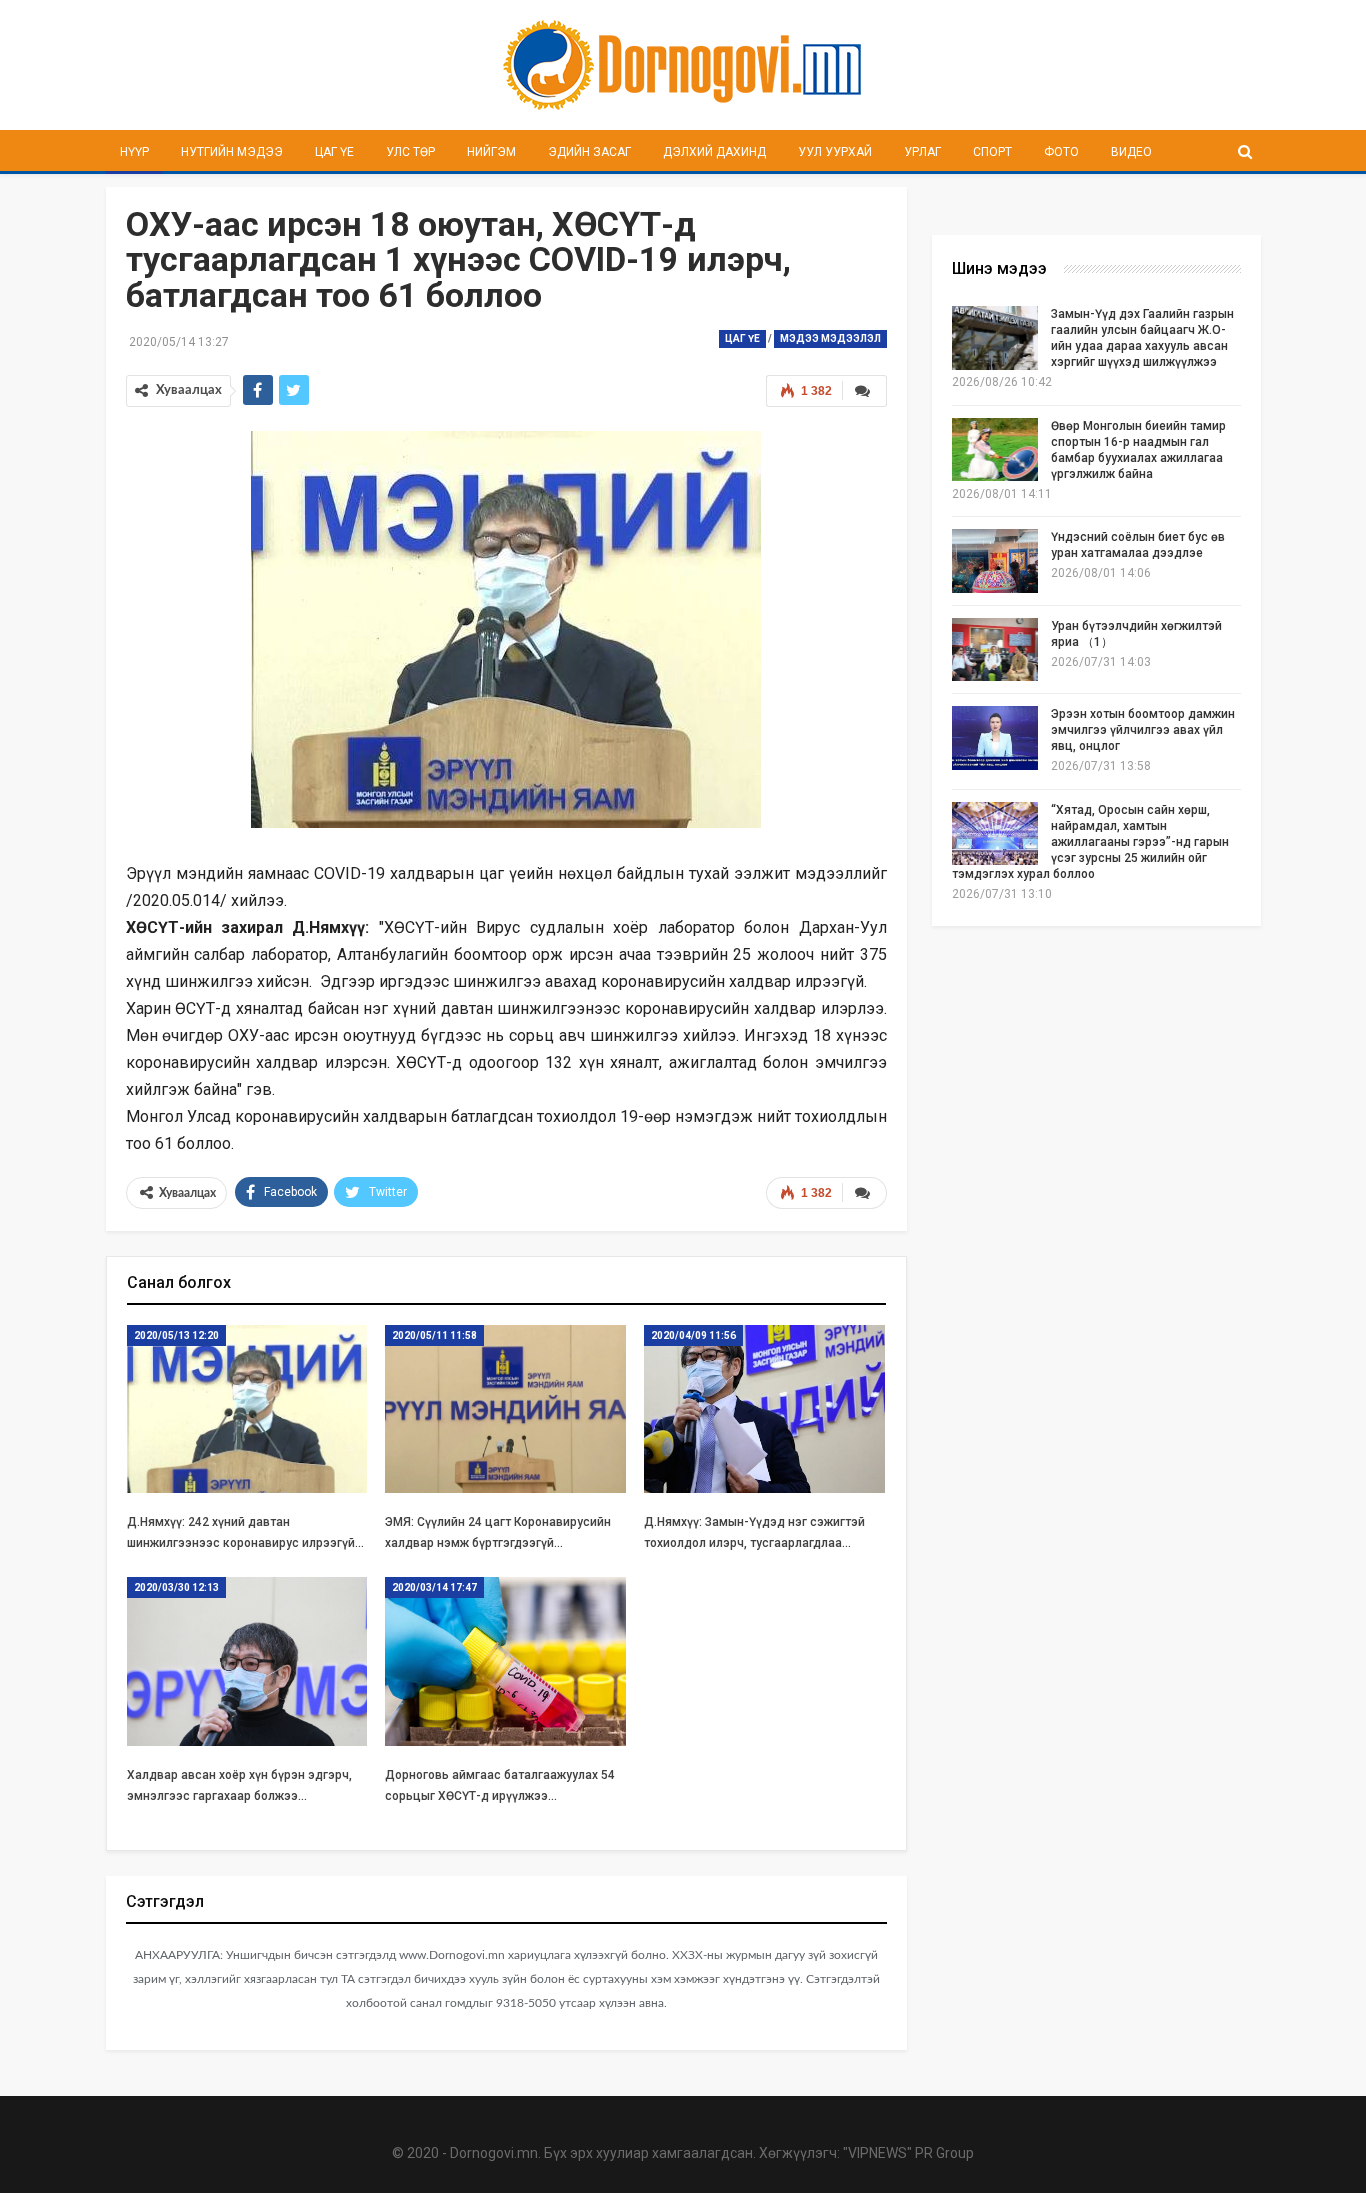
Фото (1061, 152)
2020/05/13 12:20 (176, 1335)
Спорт (992, 152)
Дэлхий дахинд (714, 152)
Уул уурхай (835, 152)
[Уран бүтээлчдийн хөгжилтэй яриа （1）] (995, 650)
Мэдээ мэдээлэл (830, 338)
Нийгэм (491, 152)
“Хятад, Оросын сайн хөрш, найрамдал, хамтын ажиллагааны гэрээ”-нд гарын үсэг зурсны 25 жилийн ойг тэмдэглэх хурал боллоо (1090, 842)
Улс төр (410, 152)
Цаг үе (334, 152)
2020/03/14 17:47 (434, 1587)
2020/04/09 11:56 (693, 1335)
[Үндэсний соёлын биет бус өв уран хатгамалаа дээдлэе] (995, 561)
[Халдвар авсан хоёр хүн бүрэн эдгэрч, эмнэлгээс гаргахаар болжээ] (247, 1661)
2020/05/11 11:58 (434, 1335)
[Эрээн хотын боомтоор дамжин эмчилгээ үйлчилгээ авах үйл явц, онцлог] (995, 738)
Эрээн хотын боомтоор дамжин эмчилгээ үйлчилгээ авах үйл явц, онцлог (1143, 730)
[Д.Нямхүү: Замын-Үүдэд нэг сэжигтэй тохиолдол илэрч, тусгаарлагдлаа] (764, 1409)
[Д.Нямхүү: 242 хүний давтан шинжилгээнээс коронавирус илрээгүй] (247, 1409)
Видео (1131, 152)
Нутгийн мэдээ (232, 152)
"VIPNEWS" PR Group (908, 2153)
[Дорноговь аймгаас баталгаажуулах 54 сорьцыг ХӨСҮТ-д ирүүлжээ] (505, 1661)
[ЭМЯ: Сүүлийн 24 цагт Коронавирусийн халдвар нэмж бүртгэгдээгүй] (505, 1409)
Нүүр (134, 152)
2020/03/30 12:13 (176, 1587)
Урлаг (922, 152)
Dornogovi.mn (494, 2153)
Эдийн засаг (589, 152)
